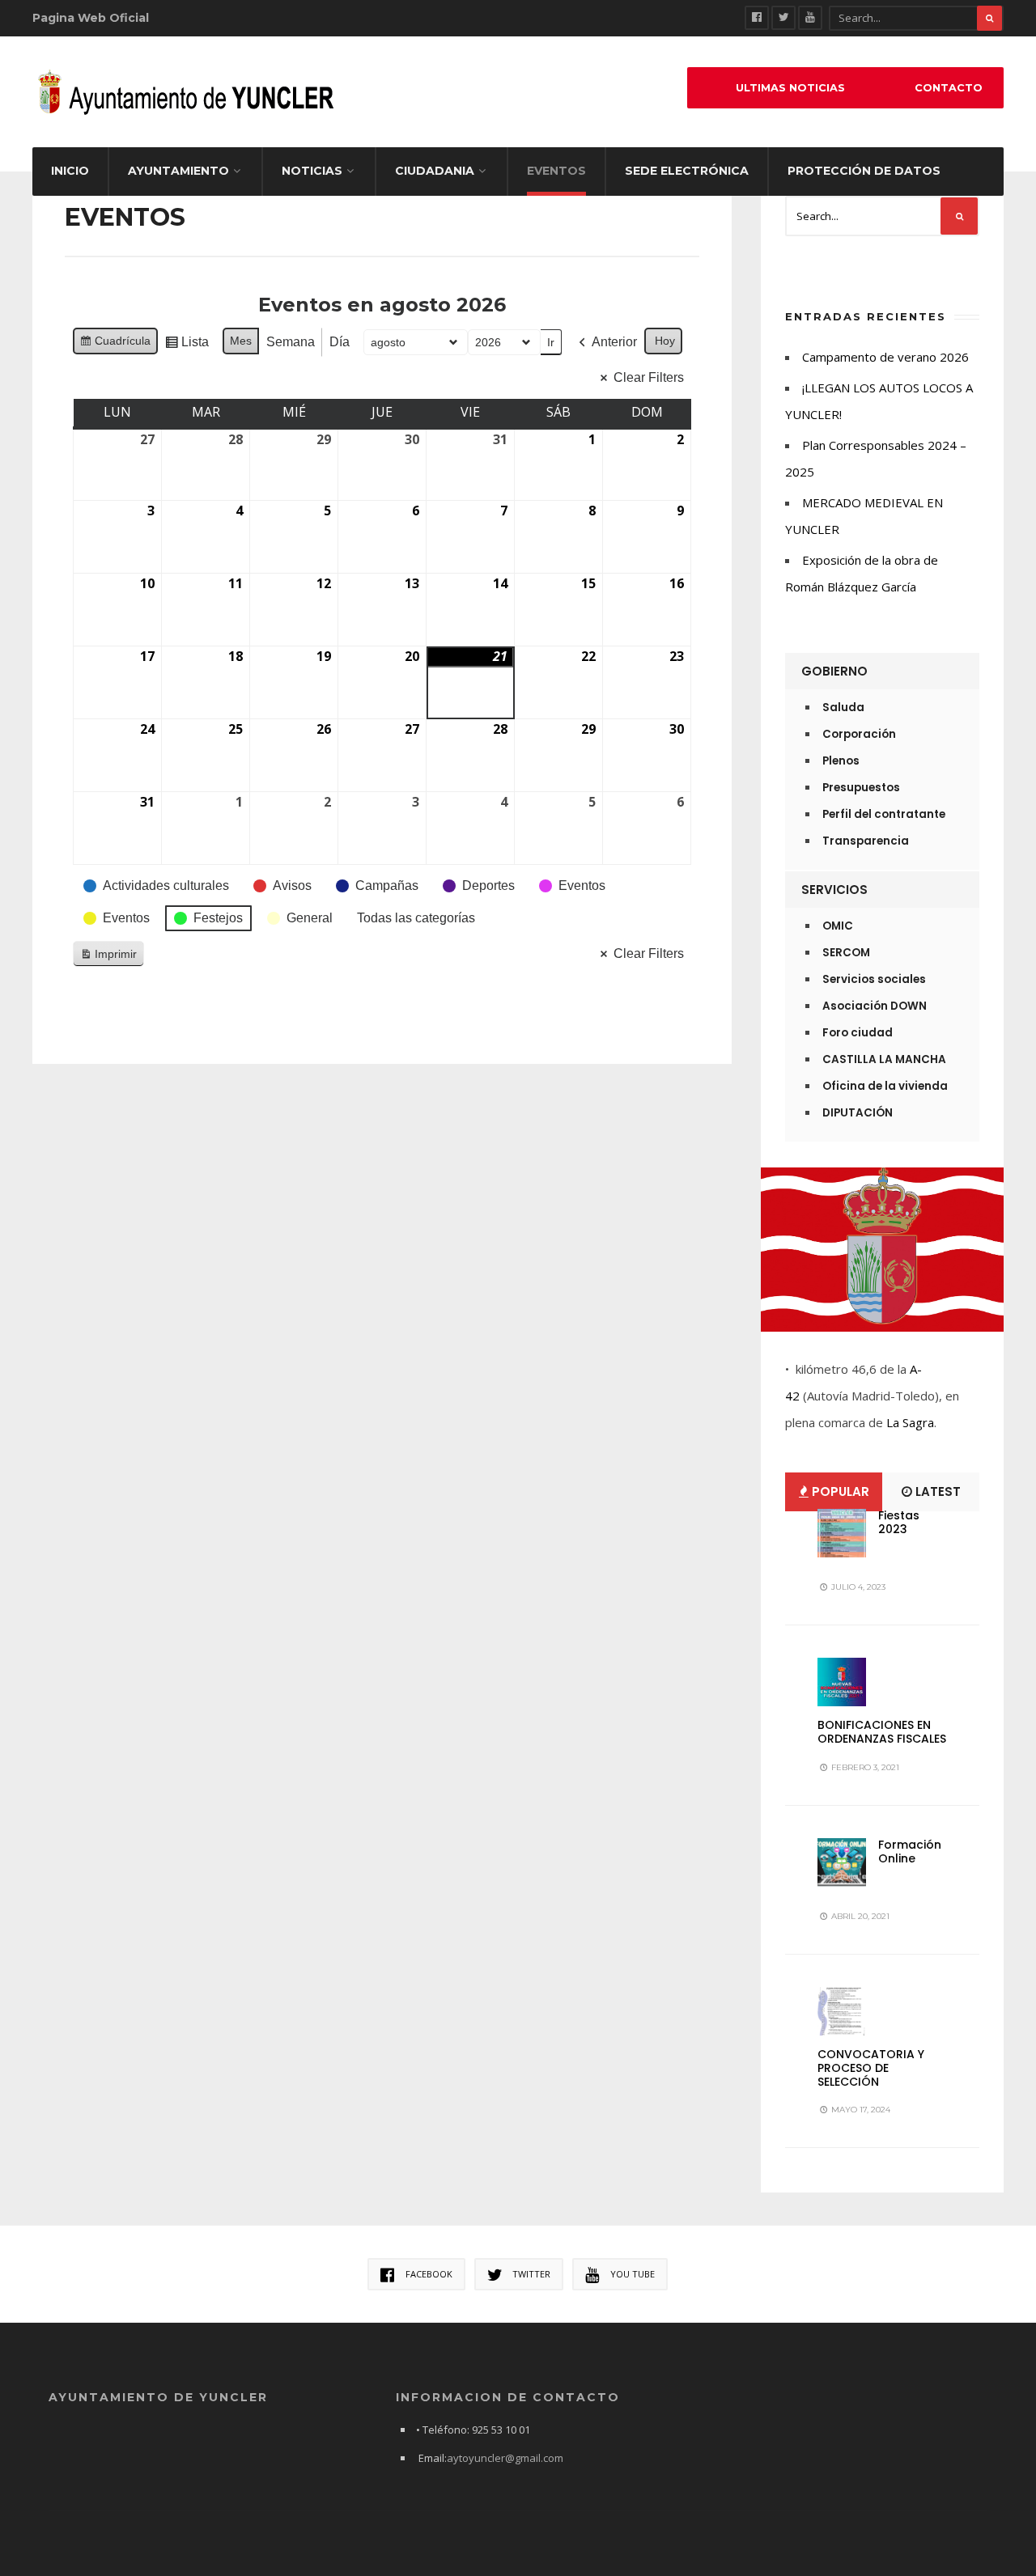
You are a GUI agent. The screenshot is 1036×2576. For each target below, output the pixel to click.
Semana (291, 342)
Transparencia (866, 841)
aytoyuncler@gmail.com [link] (505, 2458)
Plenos (841, 761)
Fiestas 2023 (899, 1522)
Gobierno (834, 671)
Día (340, 342)
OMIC (838, 926)
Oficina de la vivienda (885, 1086)
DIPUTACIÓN (858, 1113)
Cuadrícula (115, 344)
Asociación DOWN (875, 1006)
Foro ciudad (858, 1033)
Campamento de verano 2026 (885, 357)
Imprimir (108, 958)
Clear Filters (649, 377)
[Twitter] (783, 18)
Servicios (834, 890)
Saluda (843, 708)
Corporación (859, 734)
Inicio (70, 171)
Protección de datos (864, 171)
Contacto (949, 88)
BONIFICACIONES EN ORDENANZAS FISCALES (882, 1732)
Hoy (665, 341)
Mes (241, 341)
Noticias (312, 171)
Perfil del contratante (884, 814)
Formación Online (910, 1851)
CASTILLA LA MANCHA (884, 1059)
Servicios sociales (874, 979)
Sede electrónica (687, 171)
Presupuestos (861, 788)
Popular (839, 1491)
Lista (187, 346)
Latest (936, 1491)
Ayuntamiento (178, 171)
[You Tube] (810, 18)
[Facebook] (757, 18)
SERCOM (846, 953)
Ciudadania (435, 171)
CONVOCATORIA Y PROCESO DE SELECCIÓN (871, 2068)
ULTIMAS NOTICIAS (790, 88)
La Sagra (910, 1422)
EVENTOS (556, 171)
